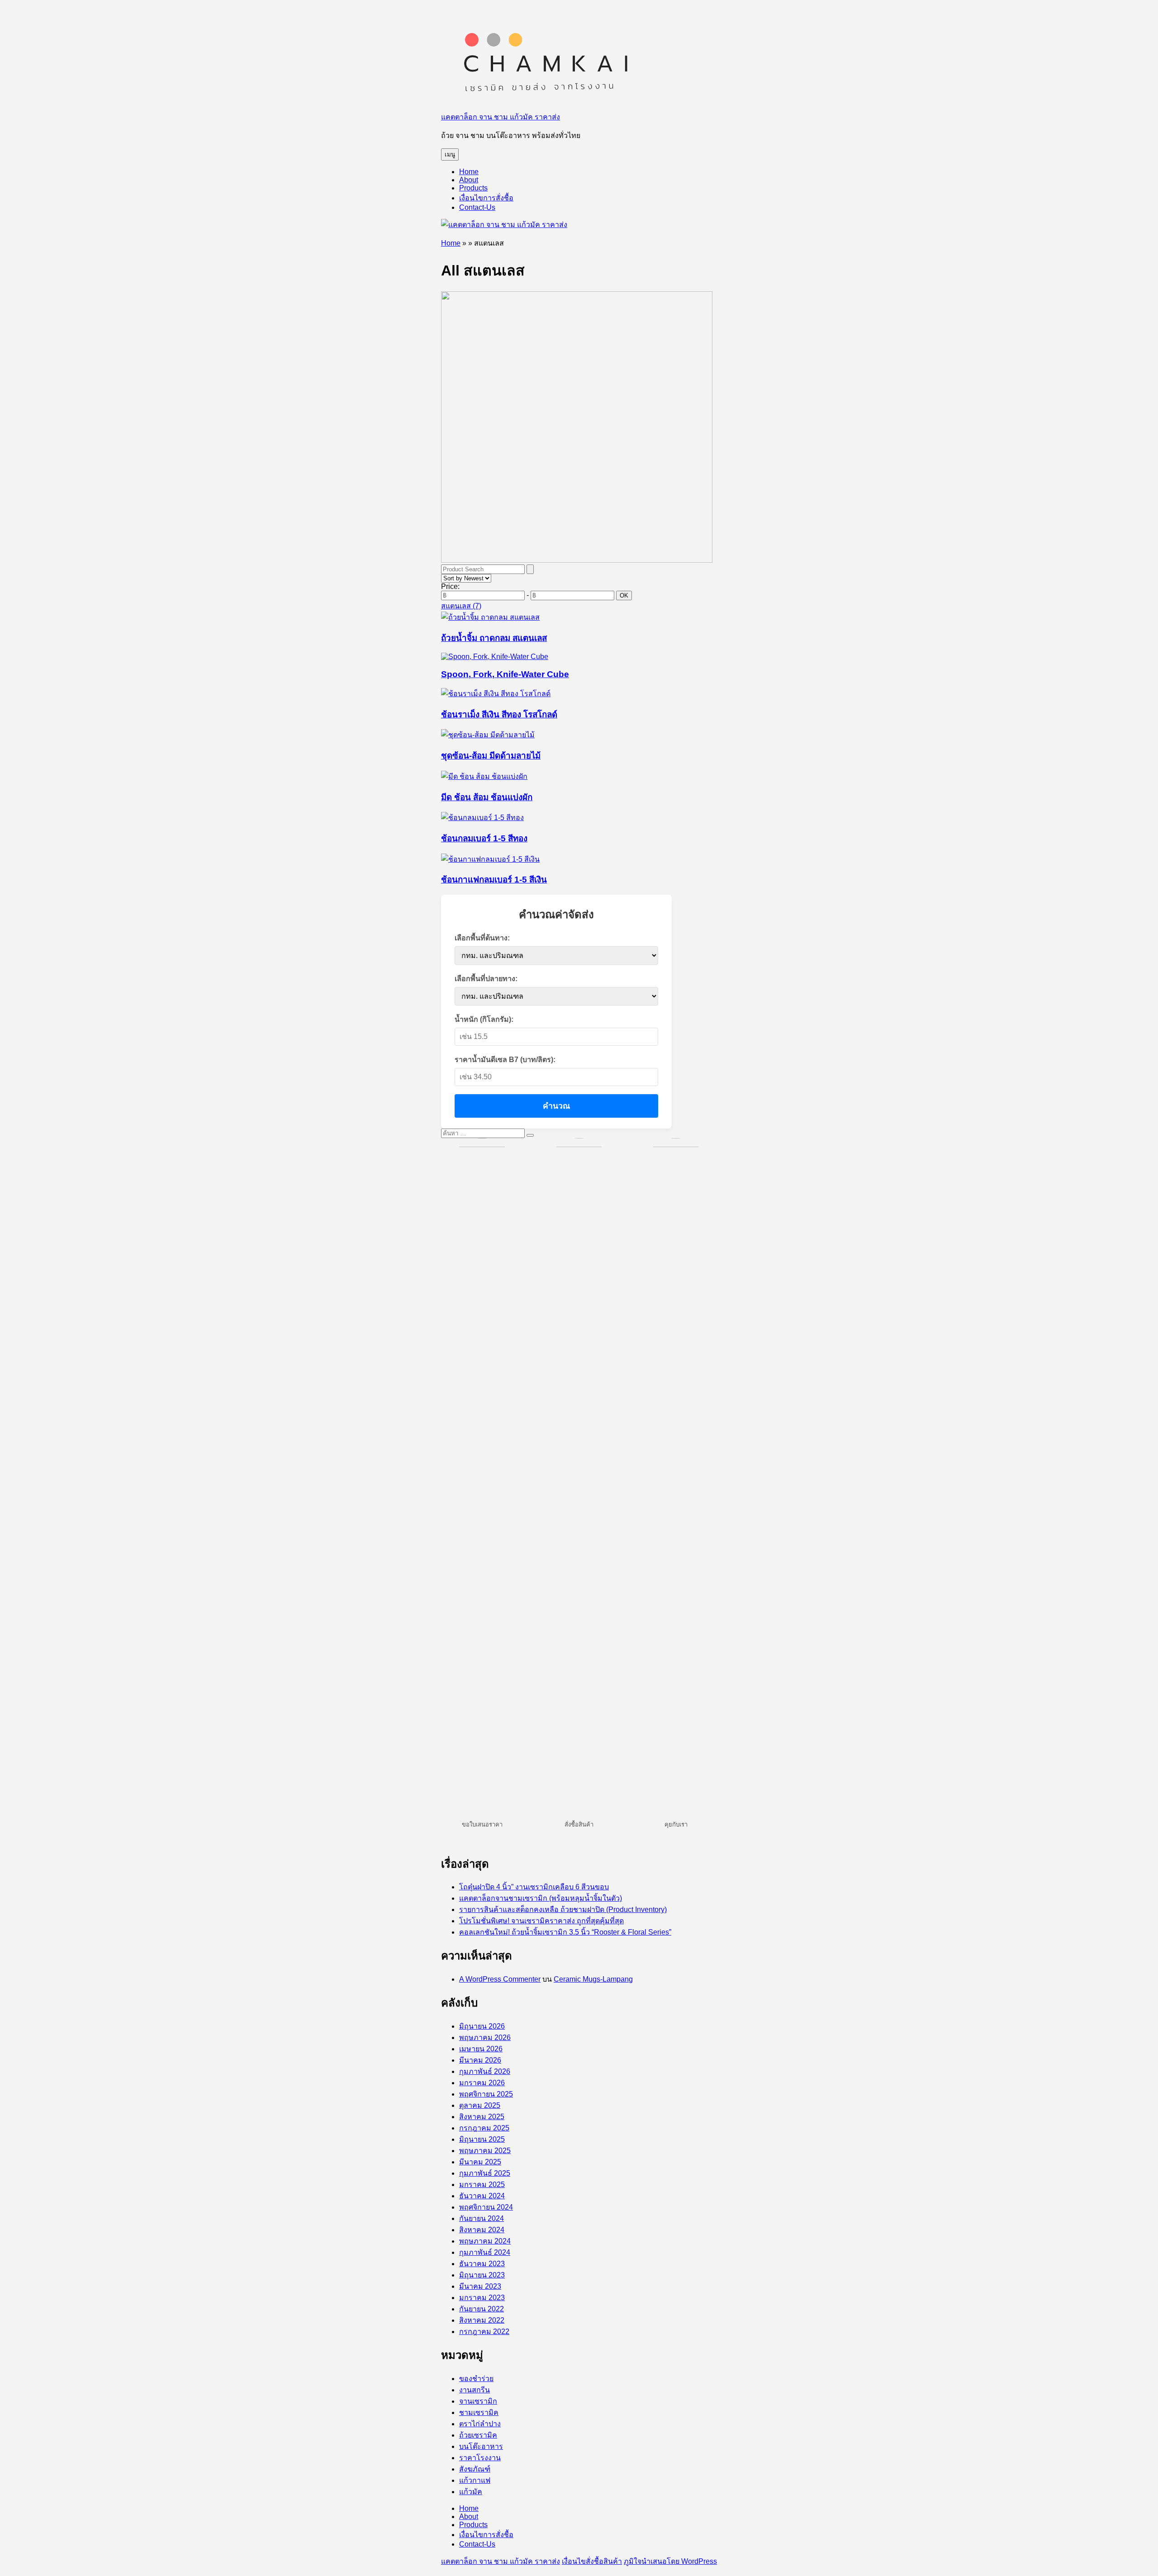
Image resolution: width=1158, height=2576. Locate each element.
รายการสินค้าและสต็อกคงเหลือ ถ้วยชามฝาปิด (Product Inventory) (563, 1909)
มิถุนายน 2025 (482, 2139)
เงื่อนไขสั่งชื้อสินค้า (592, 2561)
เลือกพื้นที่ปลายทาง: (486, 979)
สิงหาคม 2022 (482, 2320)
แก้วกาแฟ (475, 2480)
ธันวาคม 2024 (482, 2196)
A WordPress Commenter (500, 1979)
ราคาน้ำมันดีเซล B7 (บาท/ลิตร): (505, 1060)
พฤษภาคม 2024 (485, 2241)
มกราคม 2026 (482, 2083)
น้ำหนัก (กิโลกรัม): (484, 1019)
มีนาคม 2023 (480, 2286)
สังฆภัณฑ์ (475, 2469)
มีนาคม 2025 (480, 2162)
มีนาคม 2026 (480, 2060)
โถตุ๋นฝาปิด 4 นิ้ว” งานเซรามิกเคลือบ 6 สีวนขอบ (534, 1887)
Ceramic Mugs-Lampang (593, 1979)
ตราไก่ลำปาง (480, 2424)
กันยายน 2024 (482, 2218)
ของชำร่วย (476, 2379)
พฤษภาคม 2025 (485, 2151)
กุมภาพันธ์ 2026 (485, 2071)
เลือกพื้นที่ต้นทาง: (482, 938)
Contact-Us (477, 207)
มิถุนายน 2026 (482, 2026)
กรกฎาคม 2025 (484, 2128)
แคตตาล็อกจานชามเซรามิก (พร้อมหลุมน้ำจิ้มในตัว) (541, 1898)
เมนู (450, 154)
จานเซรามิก (478, 2401)
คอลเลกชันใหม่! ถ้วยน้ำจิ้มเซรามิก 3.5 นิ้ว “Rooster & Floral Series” (565, 1932)
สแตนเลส (461, 606)
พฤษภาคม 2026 (485, 2038)
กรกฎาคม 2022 (484, 2332)
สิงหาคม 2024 (482, 2230)
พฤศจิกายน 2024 (486, 2207)
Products (473, 188)
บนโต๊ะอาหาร (481, 2446)
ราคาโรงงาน (480, 2458)
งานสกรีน (475, 2390)
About (469, 180)
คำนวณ (556, 1106)
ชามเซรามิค (479, 2412)
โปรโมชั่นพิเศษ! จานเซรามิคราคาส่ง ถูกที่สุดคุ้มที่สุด (541, 1921)
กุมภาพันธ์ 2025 (485, 2173)
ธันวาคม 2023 (482, 2264)
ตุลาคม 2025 (480, 2105)
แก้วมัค (471, 2492)
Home (469, 172)
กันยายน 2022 (482, 2309)
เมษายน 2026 (481, 2049)
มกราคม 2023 (482, 2298)
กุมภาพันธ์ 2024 (485, 2252)
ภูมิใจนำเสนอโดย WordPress (670, 2561)
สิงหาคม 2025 (482, 2117)
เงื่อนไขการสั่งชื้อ (486, 198)
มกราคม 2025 (482, 2185)
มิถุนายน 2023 (482, 2275)
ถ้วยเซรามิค (478, 2435)
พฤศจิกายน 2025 (486, 2094)
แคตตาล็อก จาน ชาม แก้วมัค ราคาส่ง (501, 117)
